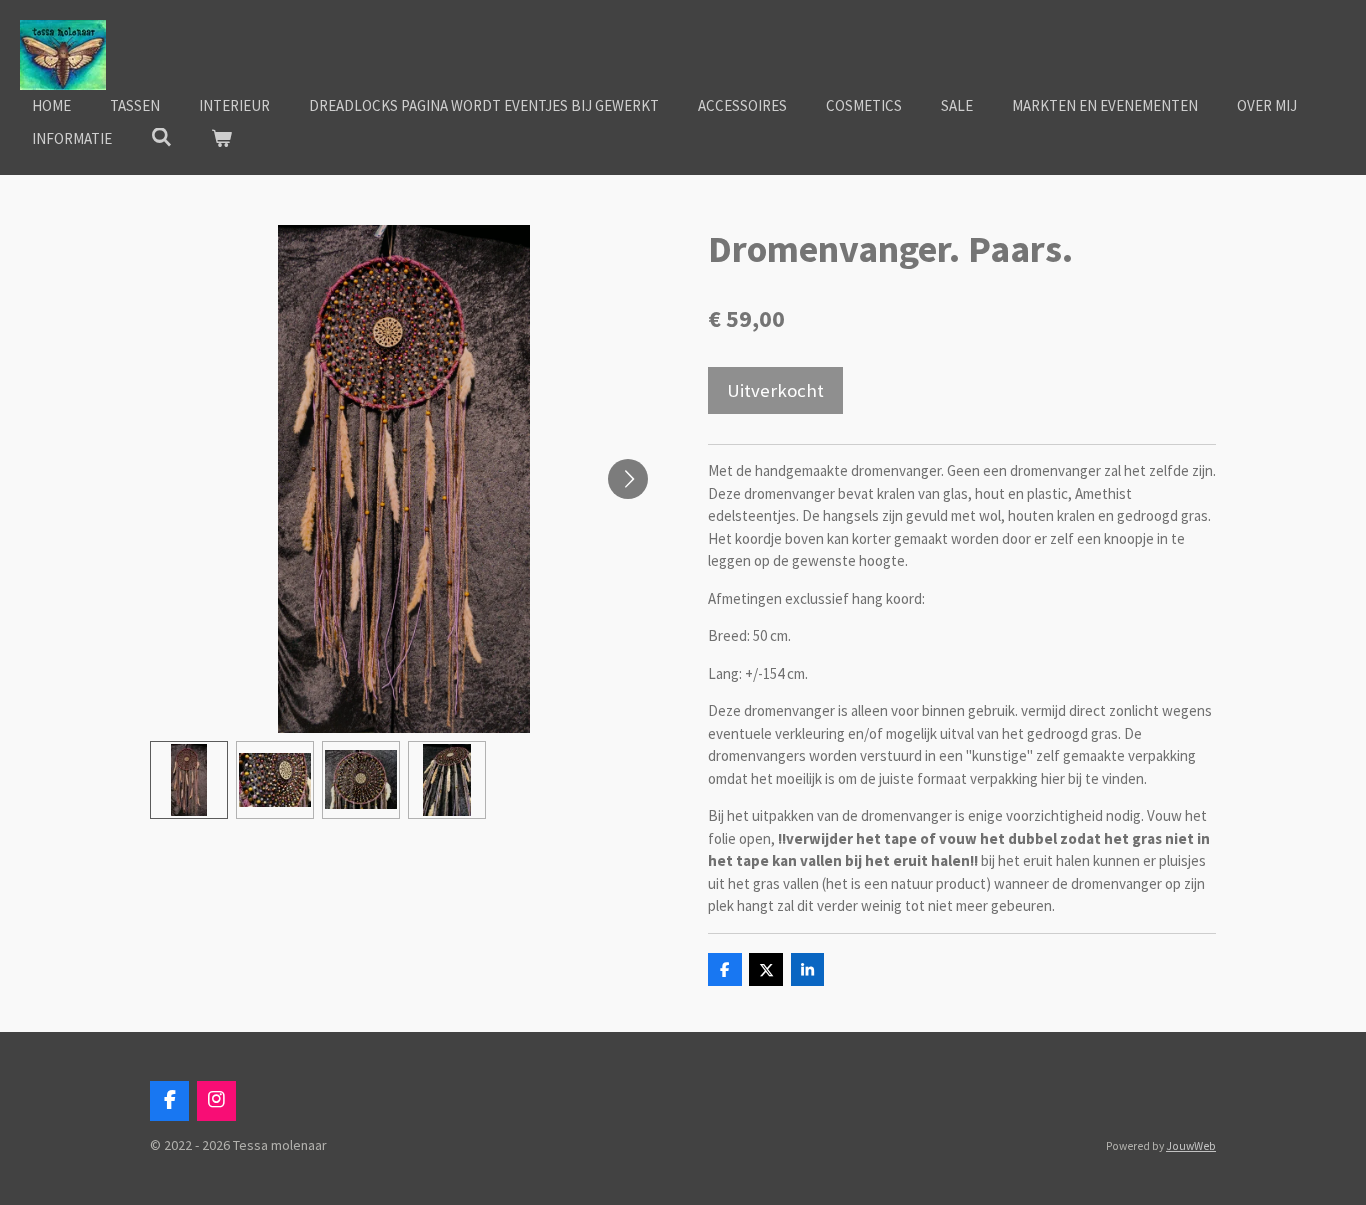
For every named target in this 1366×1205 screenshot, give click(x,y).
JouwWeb (1191, 1146)
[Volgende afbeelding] (628, 479)
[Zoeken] (161, 137)
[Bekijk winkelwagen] (221, 139)
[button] (189, 780)
